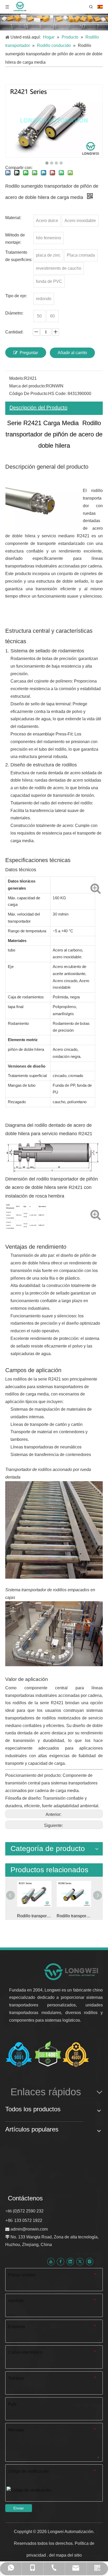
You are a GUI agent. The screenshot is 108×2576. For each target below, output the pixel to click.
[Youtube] (51, 2261)
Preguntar (29, 353)
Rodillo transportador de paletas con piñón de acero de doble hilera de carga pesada (34, 1916)
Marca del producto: (28, 386)
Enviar (19, 2508)
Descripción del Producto (38, 408)
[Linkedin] (70, 2261)
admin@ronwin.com (29, 2229)
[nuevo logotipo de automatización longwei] (71, 1971)
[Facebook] (61, 2261)
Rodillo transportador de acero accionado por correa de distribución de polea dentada (74, 1916)
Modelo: (17, 378)
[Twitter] (80, 2261)
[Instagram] (90, 2261)
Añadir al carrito (72, 353)
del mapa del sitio (65, 2555)
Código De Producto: (29, 394)
